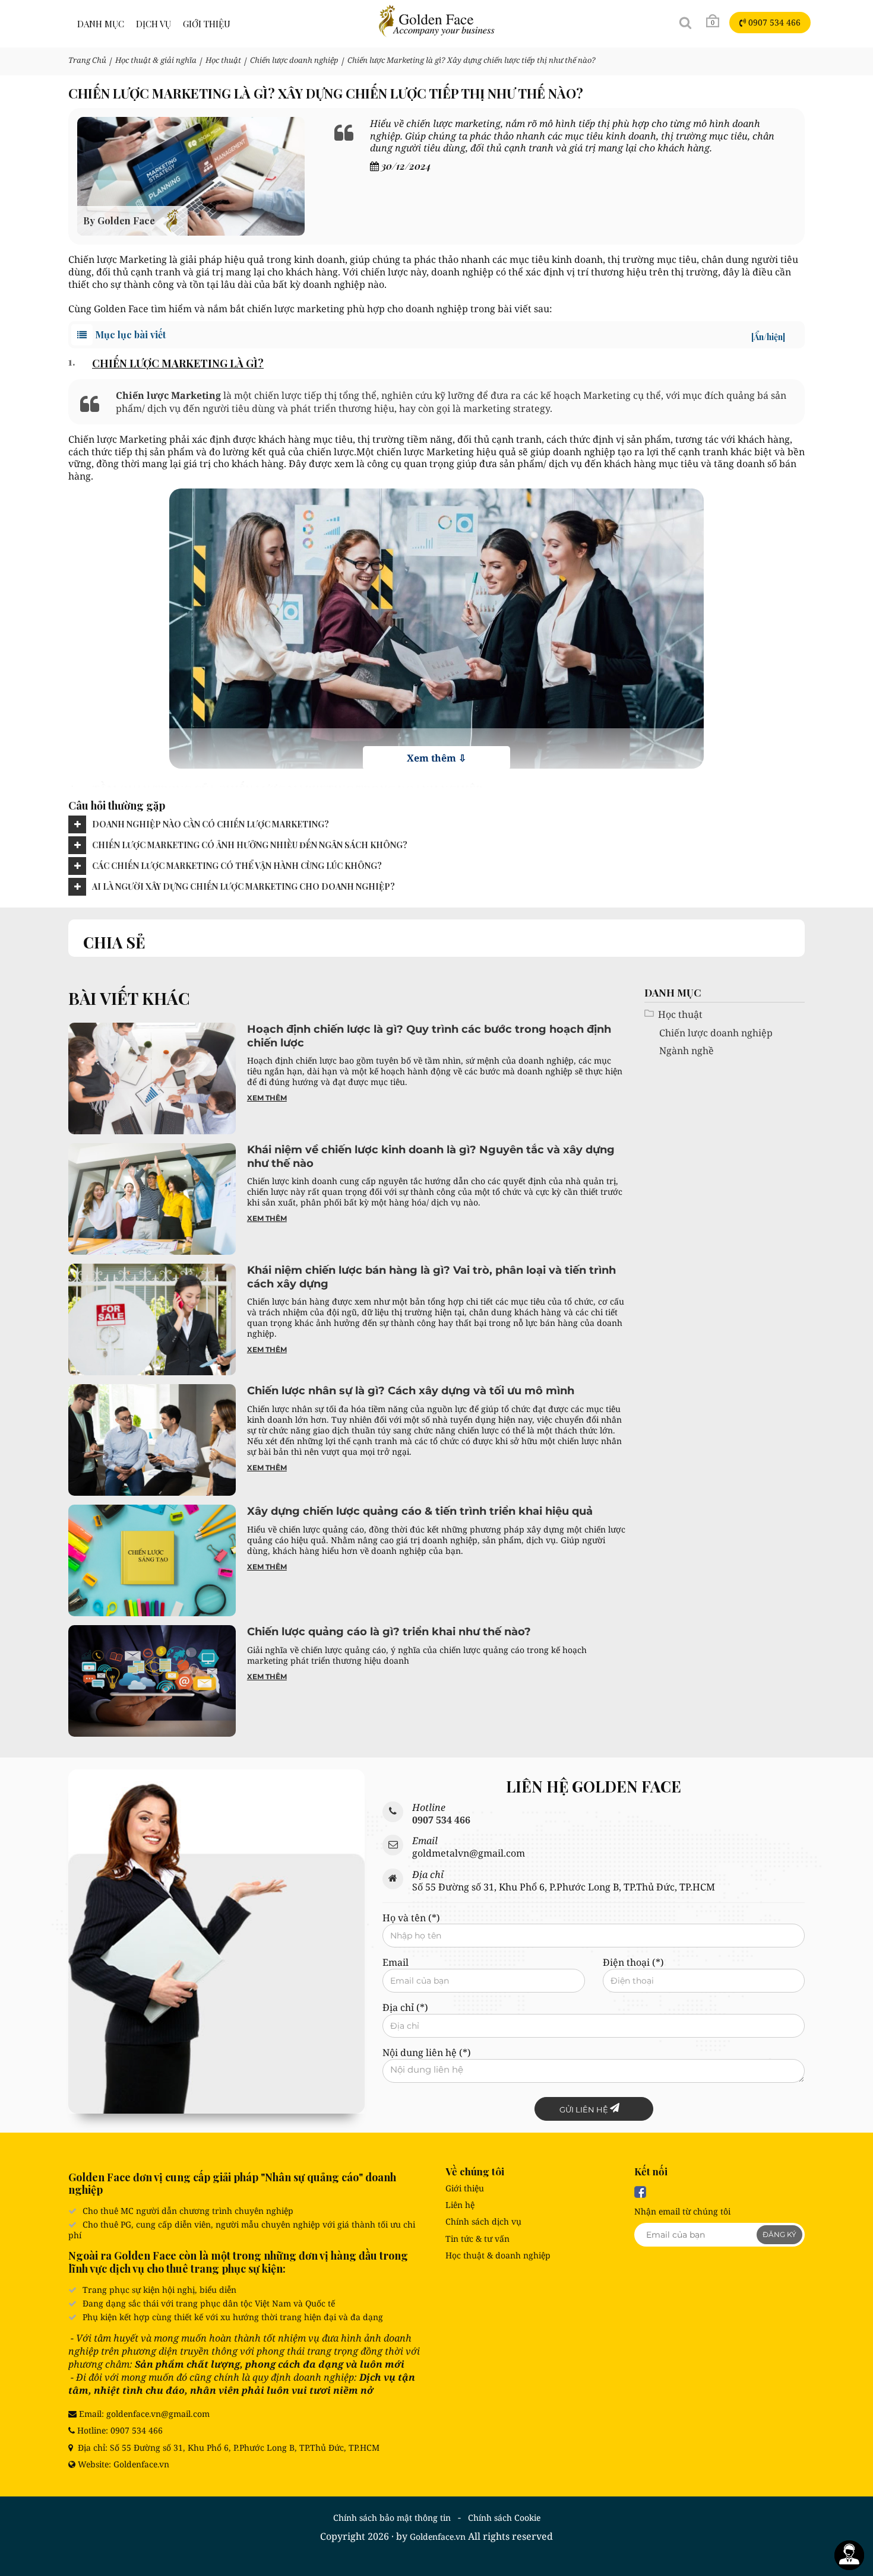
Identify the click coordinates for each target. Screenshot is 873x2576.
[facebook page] (640, 2192)
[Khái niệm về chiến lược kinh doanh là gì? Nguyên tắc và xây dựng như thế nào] (152, 1198)
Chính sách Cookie (504, 2518)
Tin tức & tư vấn (477, 2239)
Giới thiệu (465, 2188)
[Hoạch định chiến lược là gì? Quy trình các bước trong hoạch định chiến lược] (152, 1078)
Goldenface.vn (438, 2537)
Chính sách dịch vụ (483, 2221)
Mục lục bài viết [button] (439, 335)
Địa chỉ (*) (405, 2008)
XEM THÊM (267, 1098)
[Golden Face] (437, 20)
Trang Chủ (87, 60)
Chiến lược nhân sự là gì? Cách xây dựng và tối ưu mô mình (411, 1391)
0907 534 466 (773, 22)
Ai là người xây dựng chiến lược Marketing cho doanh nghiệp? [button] (243, 886)
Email (396, 1963)
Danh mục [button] (101, 24)
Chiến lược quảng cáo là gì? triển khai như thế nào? (389, 1632)
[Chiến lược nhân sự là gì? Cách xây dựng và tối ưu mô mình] (152, 1439)
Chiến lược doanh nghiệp (294, 60)
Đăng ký (779, 2234)
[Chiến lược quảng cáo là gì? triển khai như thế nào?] (152, 1680)
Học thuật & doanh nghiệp (498, 2255)
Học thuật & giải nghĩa (156, 60)
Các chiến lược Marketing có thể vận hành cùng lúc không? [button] (237, 866)
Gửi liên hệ (585, 2109)
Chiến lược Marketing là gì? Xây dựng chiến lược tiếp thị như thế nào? (472, 60)
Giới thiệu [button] (207, 24)
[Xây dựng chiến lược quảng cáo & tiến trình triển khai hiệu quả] (152, 1559)
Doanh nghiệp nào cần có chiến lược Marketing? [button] (211, 824)
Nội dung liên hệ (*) (427, 2053)
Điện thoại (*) (633, 1963)
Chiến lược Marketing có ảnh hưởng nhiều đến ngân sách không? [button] (250, 845)
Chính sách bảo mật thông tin (392, 2518)
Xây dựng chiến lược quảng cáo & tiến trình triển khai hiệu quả (420, 1511)
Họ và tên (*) (411, 1918)
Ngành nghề (687, 1051)
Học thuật (223, 60)
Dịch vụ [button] (154, 24)
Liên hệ (460, 2205)
